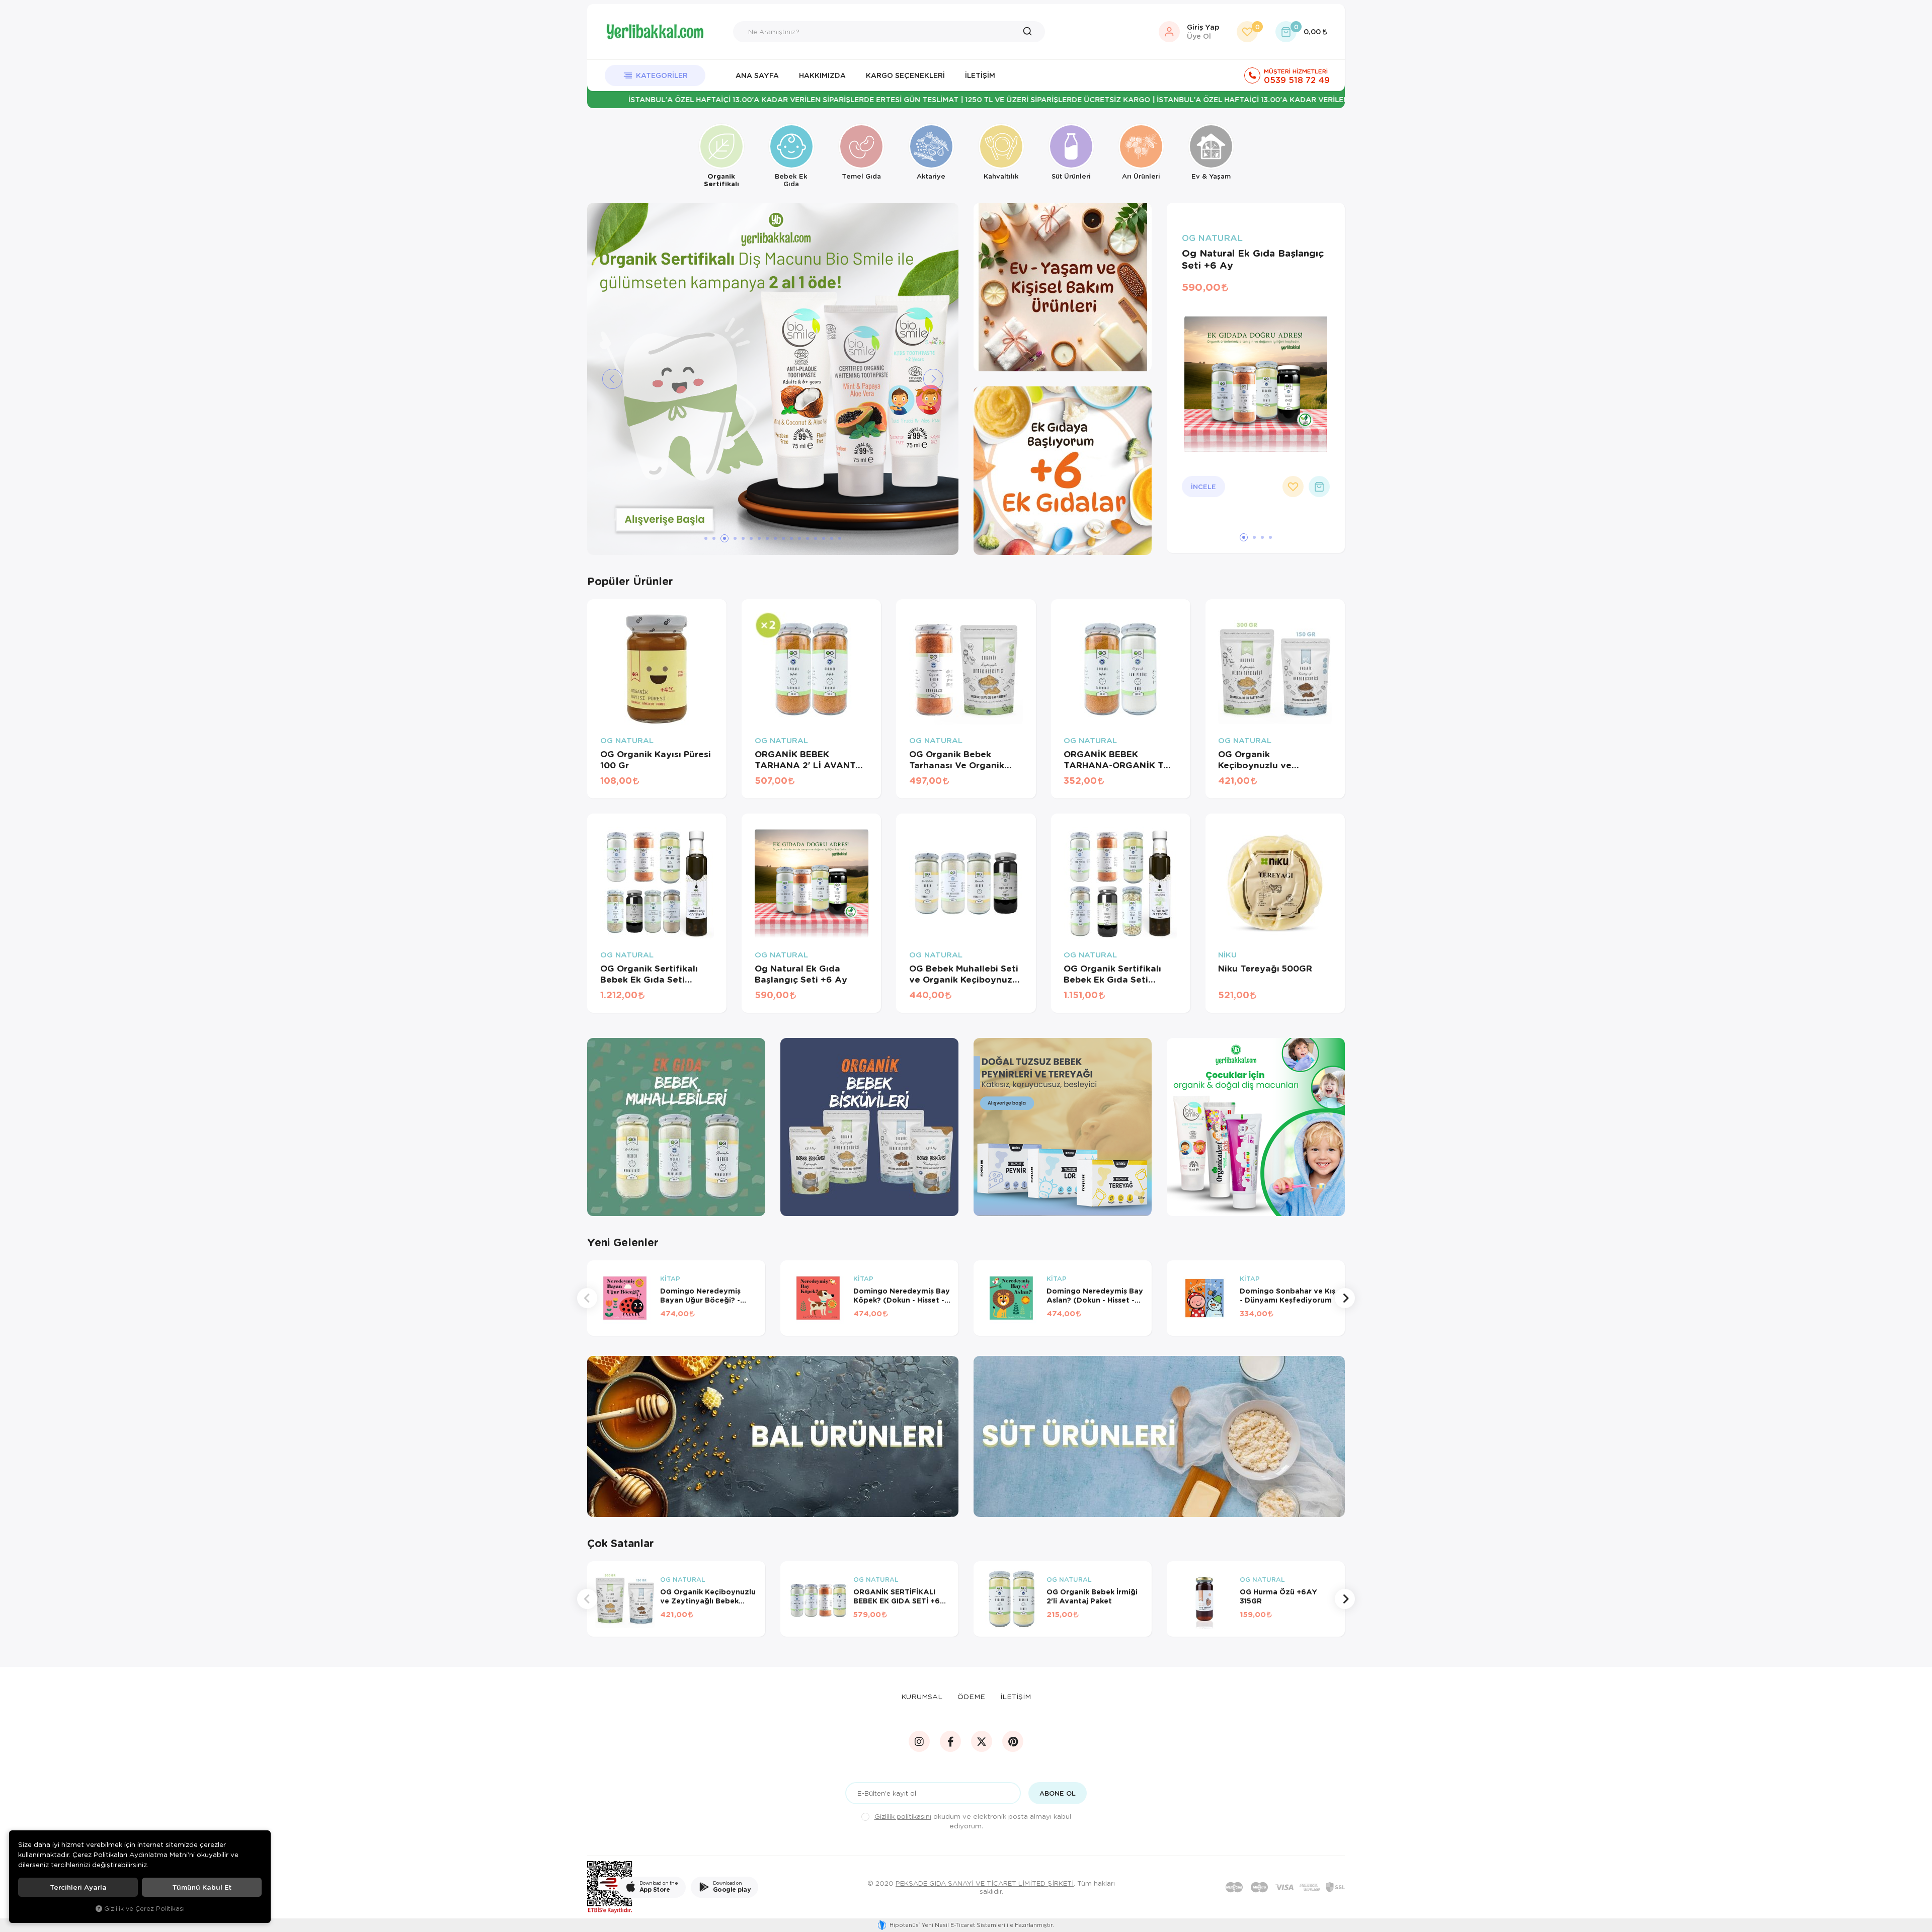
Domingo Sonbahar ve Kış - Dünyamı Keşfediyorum (1287, 1296)
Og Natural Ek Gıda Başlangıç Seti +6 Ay (1253, 259)
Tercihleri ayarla (78, 1887)
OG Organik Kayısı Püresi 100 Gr (656, 760)
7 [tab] (759, 538)
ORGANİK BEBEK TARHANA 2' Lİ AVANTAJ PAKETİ (811, 760)
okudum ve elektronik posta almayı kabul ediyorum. (973, 1821)
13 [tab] (808, 538)
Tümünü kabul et (202, 1887)
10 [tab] (783, 538)
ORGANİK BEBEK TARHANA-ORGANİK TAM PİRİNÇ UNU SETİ (1120, 760)
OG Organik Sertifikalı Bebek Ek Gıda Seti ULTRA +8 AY (649, 974)
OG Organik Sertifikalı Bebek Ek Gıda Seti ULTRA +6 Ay (1112, 974)
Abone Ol (1058, 1793)
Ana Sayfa (757, 75)
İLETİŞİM (1016, 1696)
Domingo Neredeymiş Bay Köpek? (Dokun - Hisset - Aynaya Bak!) (902, 1296)
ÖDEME (971, 1696)
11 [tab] (791, 538)
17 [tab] (840, 538)
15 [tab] (824, 538)
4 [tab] (733, 538)
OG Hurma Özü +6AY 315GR (1278, 1596)
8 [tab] (767, 538)
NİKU (1227, 955)
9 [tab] (775, 538)
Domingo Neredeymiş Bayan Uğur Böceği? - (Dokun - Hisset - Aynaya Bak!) (706, 1296)
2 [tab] (714, 538)
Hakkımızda (822, 75)
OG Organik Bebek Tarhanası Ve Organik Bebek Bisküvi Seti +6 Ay (965, 760)
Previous (587, 1298)
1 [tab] (706, 538)
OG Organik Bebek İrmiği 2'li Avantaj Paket (1092, 1596)
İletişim (980, 75)
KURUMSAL (922, 1696)
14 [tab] (816, 538)
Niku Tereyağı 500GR (1265, 969)
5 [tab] (743, 538)
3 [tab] (722, 538)
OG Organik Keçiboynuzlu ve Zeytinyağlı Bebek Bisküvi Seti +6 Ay (1259, 760)
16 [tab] (832, 538)
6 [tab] (751, 538)
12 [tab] (799, 538)
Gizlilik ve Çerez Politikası (144, 1908)
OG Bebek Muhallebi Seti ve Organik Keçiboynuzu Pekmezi (964, 974)
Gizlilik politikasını (903, 1816)
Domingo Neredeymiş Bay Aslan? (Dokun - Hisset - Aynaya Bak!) (1095, 1296)
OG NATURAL (1212, 238)
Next (1345, 1298)
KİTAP (670, 1279)
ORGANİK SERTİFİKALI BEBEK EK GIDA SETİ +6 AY (897, 1596)
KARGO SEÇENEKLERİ (905, 75)
